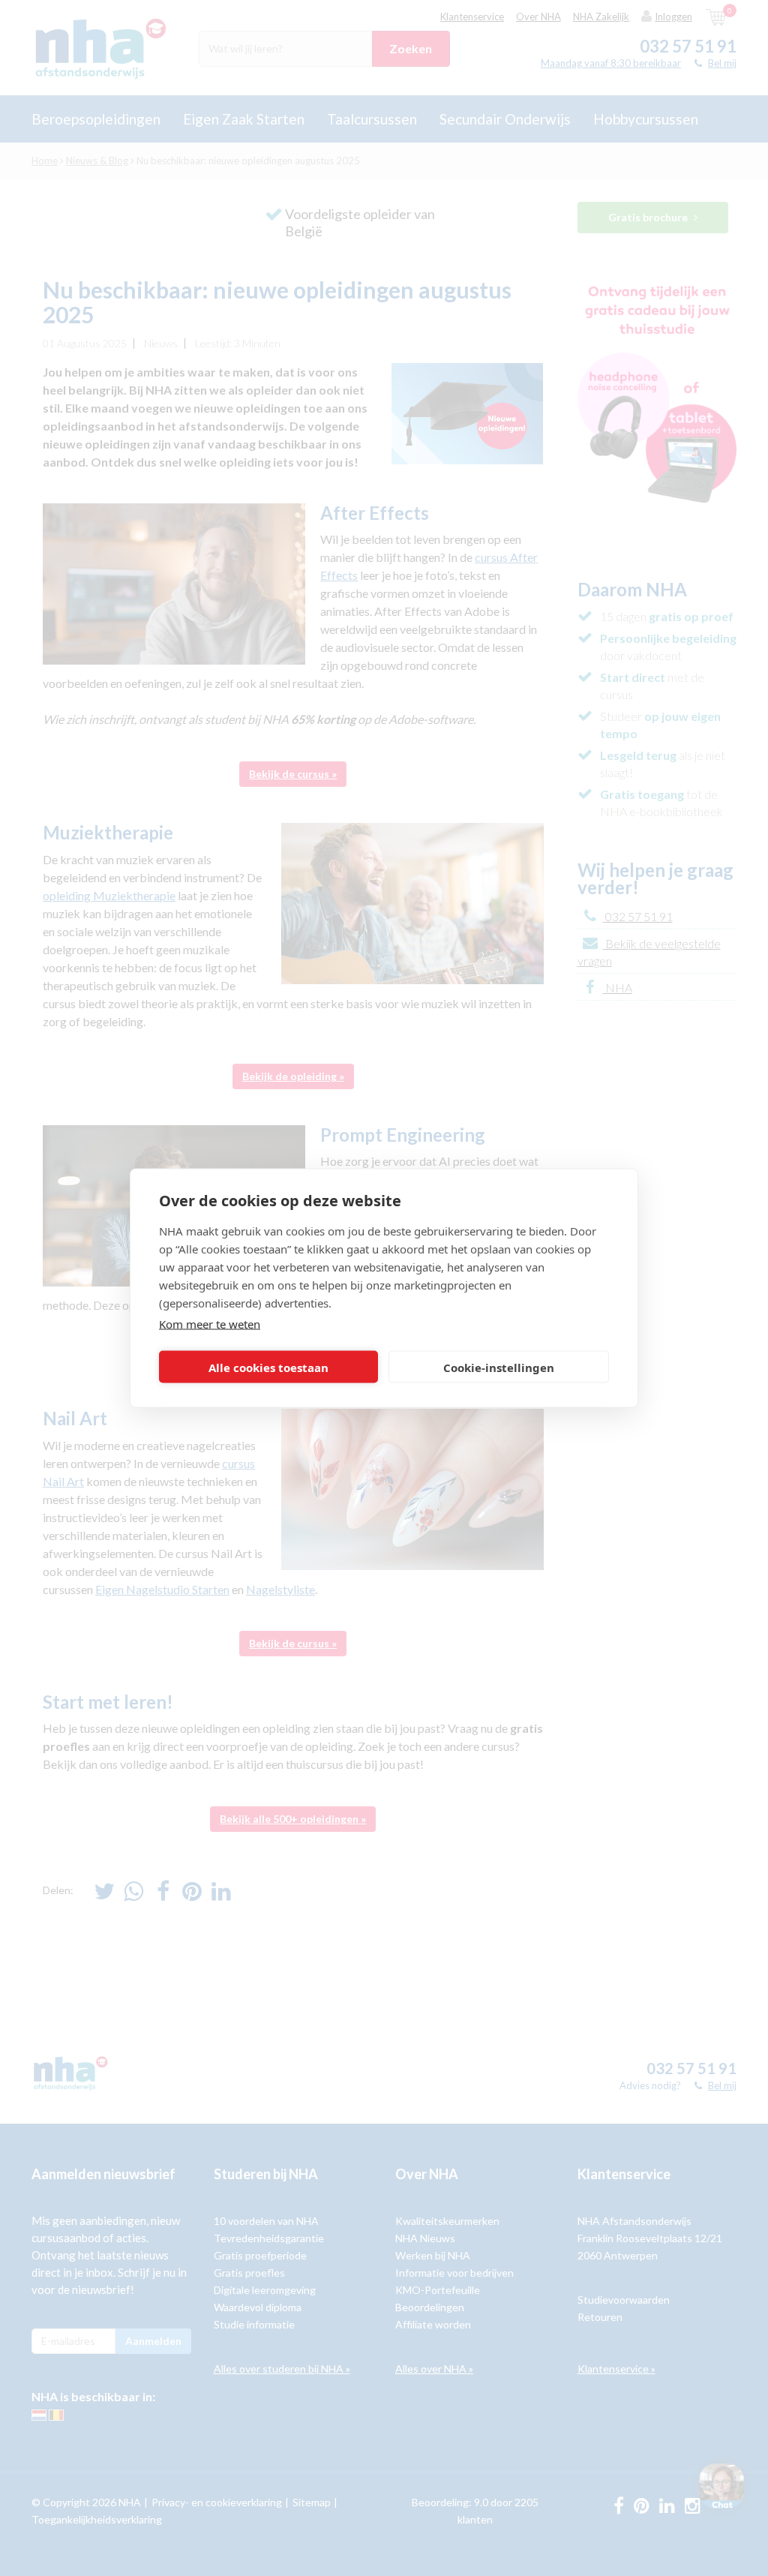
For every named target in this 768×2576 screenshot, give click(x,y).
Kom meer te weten (210, 1324)
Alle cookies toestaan (268, 1367)
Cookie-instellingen (499, 1367)
